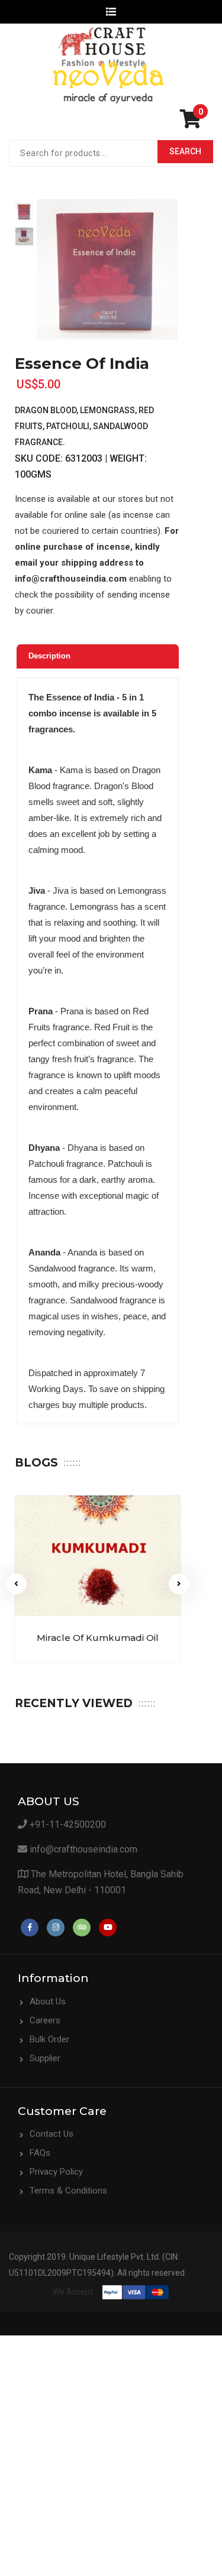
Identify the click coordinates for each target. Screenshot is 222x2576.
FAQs (40, 2153)
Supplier (45, 2058)
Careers (45, 2020)
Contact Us (52, 2134)
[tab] (98, 656)
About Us (48, 2001)
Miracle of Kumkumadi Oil (98, 1638)
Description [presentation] (49, 656)
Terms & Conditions (68, 2191)
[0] (194, 123)
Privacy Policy (56, 2172)
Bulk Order (49, 2039)
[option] (24, 212)
